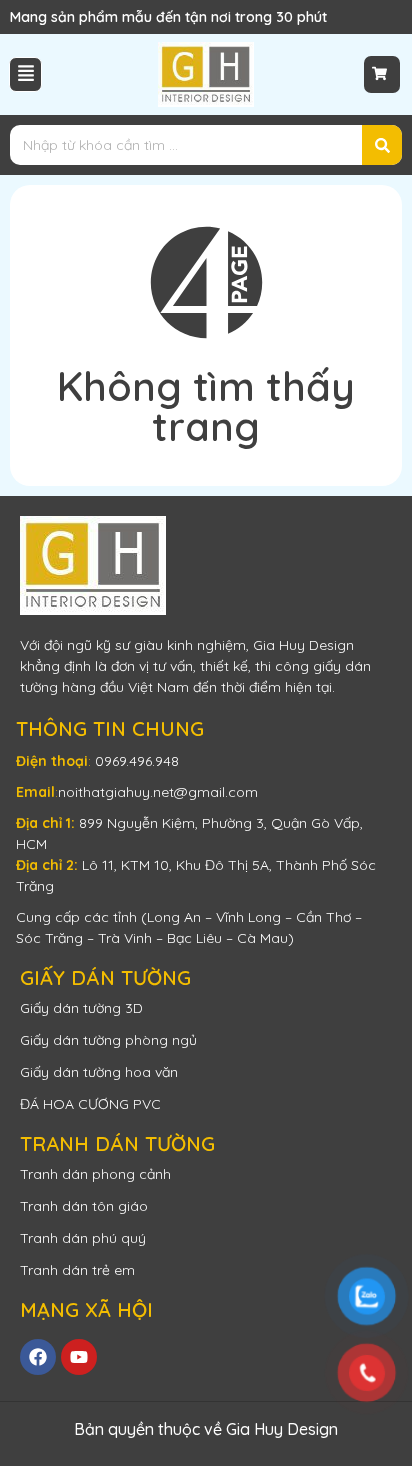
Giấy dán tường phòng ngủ (108, 1040)
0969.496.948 (137, 761)
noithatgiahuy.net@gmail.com (158, 792)
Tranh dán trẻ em (77, 1270)
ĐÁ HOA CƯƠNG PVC (90, 1104)
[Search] (382, 145)
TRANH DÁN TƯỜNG (117, 1143)
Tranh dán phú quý (83, 1238)
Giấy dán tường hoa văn (99, 1072)
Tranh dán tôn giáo (84, 1206)
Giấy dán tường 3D (81, 1008)
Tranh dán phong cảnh (95, 1174)
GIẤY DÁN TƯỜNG (105, 977)
